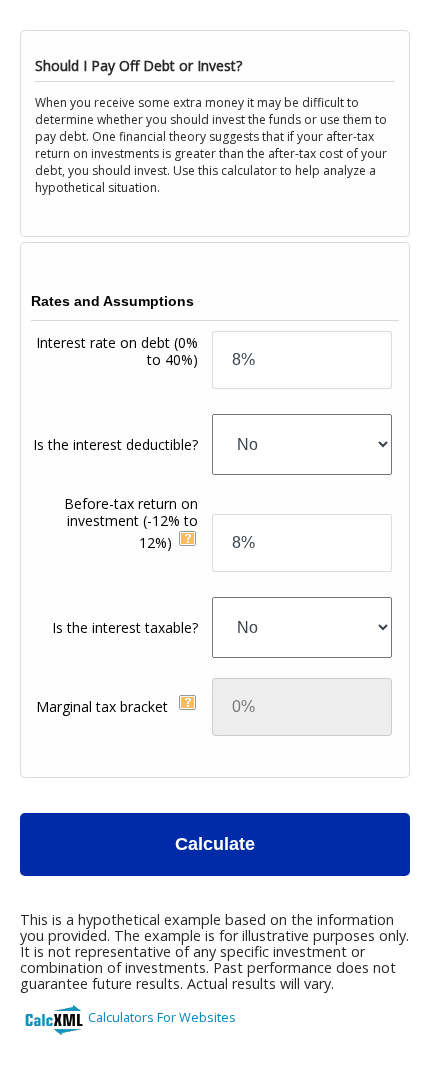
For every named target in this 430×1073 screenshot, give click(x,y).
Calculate (215, 844)
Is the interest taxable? (125, 627)
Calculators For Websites (162, 1017)
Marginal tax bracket (104, 706)
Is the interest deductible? (115, 444)
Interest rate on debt (117, 351)
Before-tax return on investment (131, 523)
